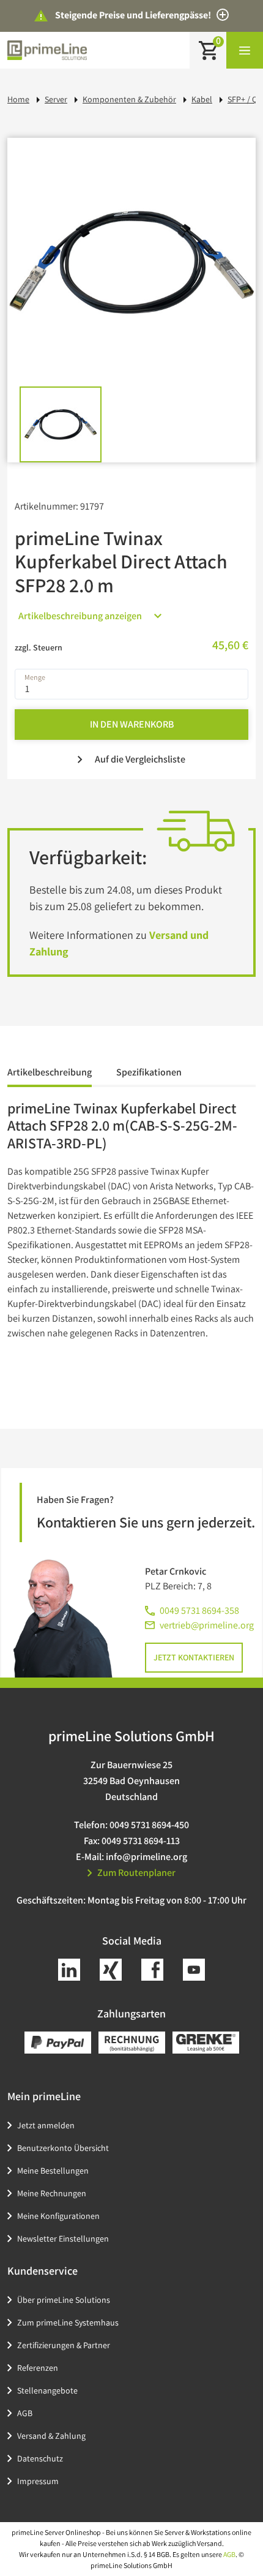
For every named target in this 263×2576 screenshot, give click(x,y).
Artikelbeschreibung (50, 1072)
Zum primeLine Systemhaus (68, 2322)
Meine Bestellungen (53, 2171)
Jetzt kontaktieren (194, 1657)
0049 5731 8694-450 (149, 1825)
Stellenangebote (47, 2390)
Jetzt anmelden (46, 2125)
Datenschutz (40, 2458)
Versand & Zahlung (51, 2436)
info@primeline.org (146, 1857)
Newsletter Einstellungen (63, 2239)
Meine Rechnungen (52, 2193)
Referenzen (38, 2368)
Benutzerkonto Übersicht (63, 2148)
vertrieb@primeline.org (207, 1625)
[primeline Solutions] (47, 50)
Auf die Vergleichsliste (140, 759)
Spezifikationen (149, 1072)
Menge (35, 677)
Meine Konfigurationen (58, 2216)
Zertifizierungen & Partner (64, 2345)
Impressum (38, 2481)
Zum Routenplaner (136, 1873)
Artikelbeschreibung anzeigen (80, 616)
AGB (25, 2413)
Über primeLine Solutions (64, 2300)
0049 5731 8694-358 (199, 1610)
